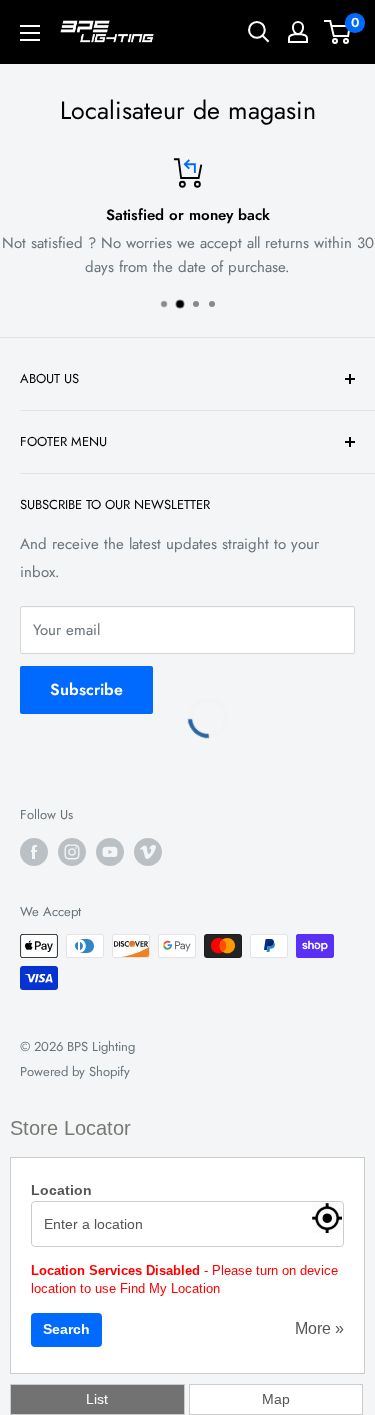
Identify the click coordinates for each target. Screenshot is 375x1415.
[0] (338, 32)
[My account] (298, 32)
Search (66, 1329)
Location (61, 1190)
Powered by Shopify (75, 1071)
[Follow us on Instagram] (72, 852)
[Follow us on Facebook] (34, 852)
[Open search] (259, 32)
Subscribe (86, 689)
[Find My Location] (327, 1218)
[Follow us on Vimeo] (148, 852)
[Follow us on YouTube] (110, 852)
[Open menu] (30, 33)
